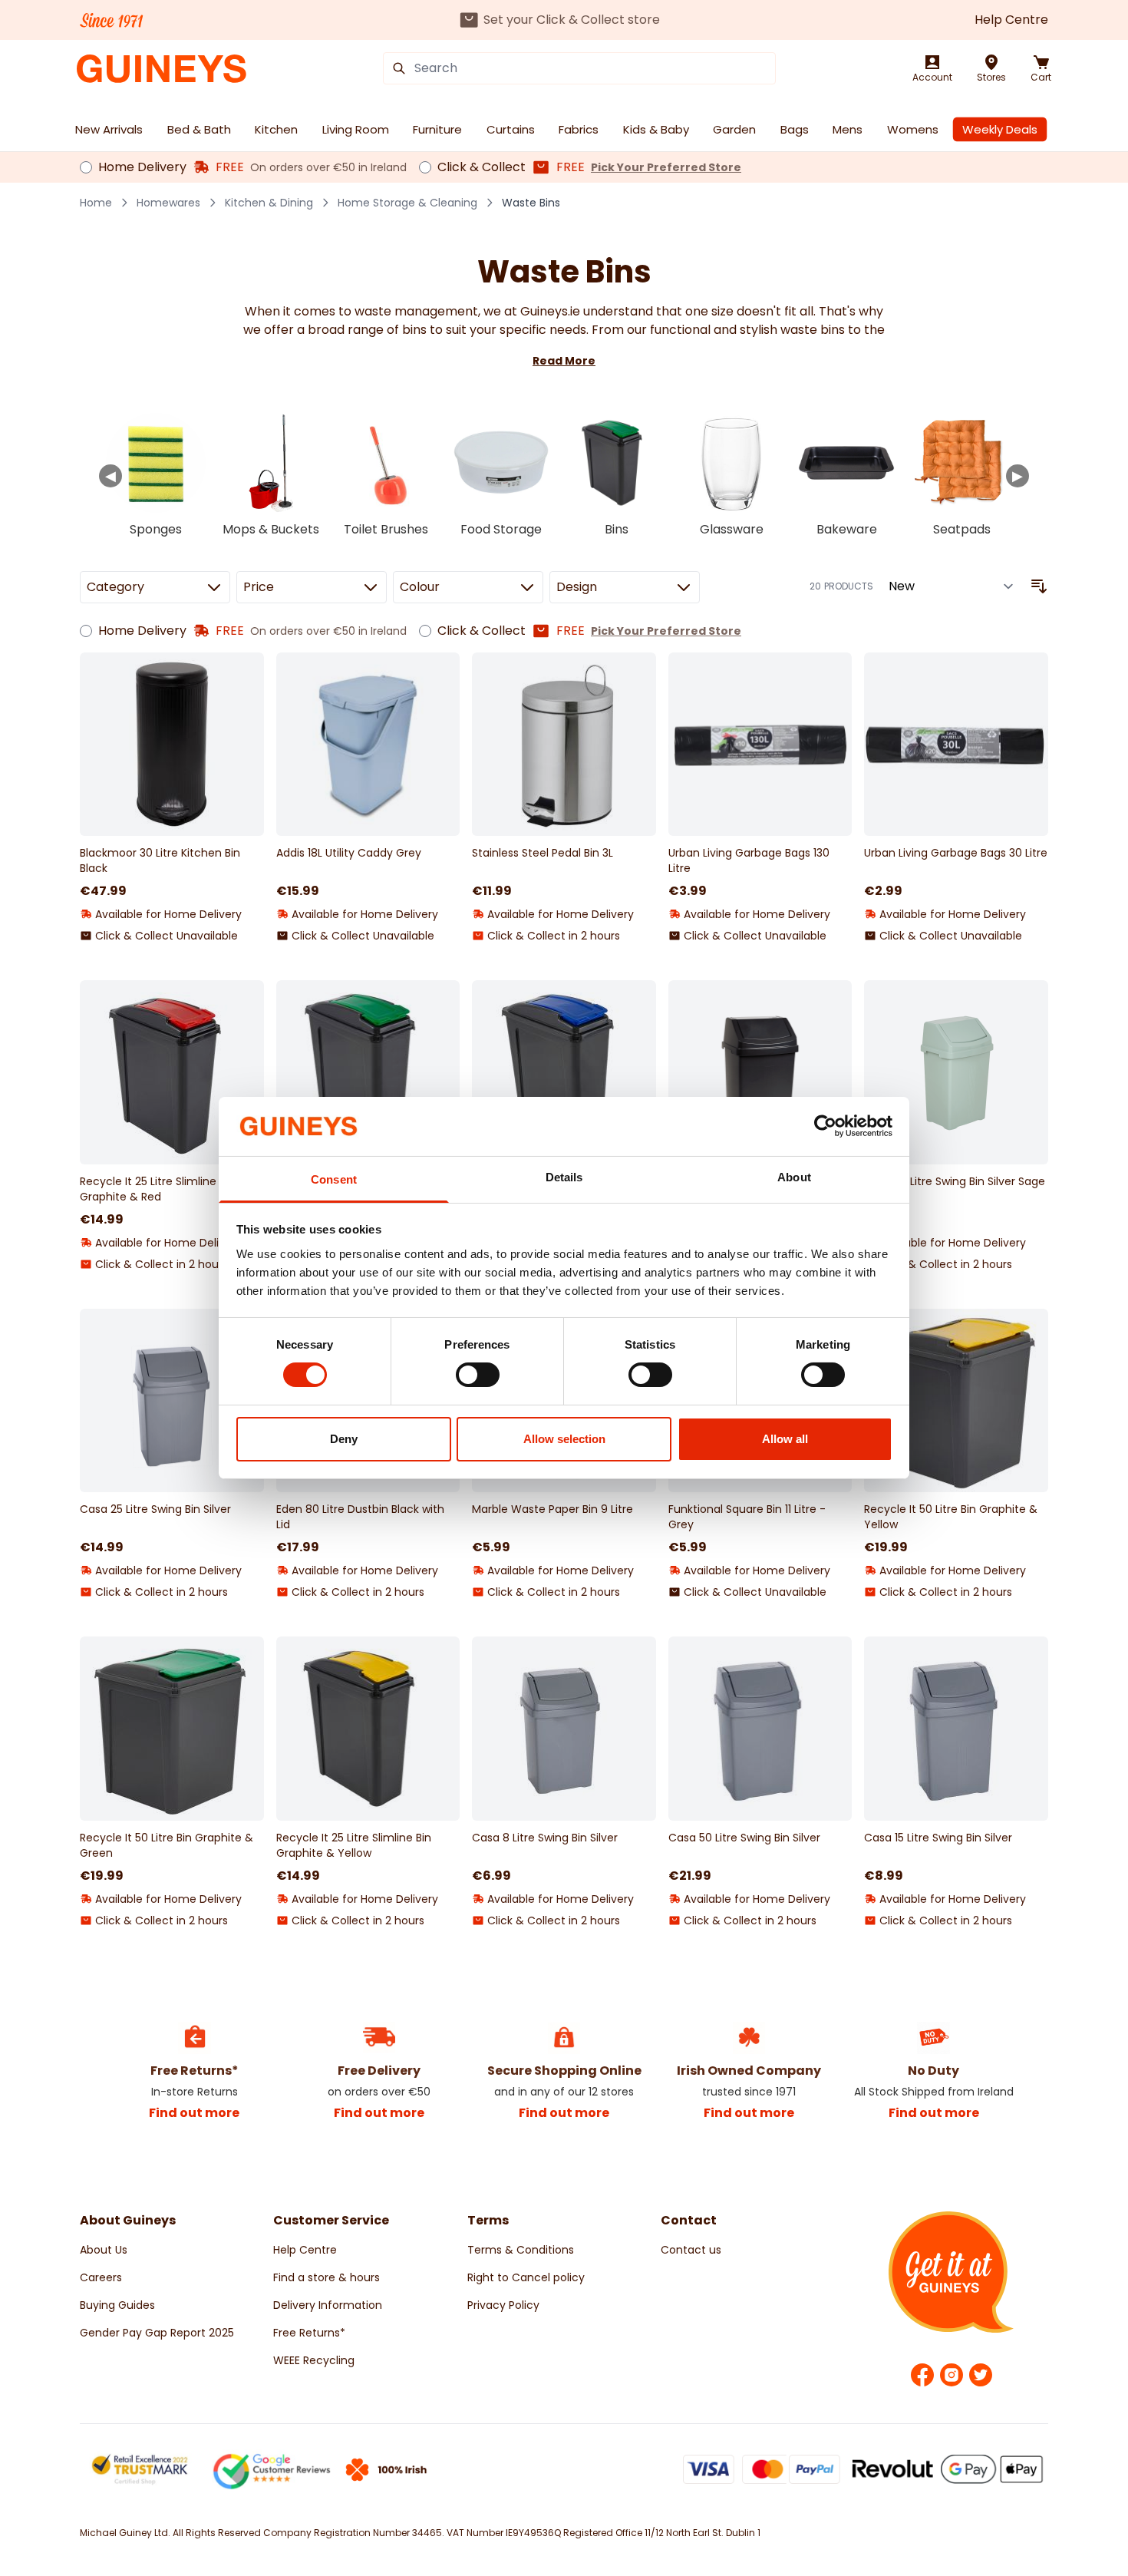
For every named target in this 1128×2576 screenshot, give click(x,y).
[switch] (478, 1375)
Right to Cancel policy (526, 2277)
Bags (795, 129)
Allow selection (564, 1439)
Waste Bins (531, 203)
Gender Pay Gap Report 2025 (157, 2333)
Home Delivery (142, 167)
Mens (848, 129)
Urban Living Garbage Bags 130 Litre (749, 860)
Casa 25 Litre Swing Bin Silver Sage (955, 1181)
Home (96, 203)
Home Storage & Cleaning (407, 203)
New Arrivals (109, 129)
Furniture (437, 129)
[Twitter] (981, 2375)
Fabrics (579, 129)
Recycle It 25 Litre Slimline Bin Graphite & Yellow (354, 1845)
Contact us (691, 2250)
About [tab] (794, 1177)
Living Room (356, 129)
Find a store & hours (327, 2277)
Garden (734, 129)
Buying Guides (117, 2305)
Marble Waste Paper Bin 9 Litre (552, 1509)
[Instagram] (952, 2375)
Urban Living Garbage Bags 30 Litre (956, 853)
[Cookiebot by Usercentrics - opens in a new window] (825, 1126)
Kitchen (276, 129)
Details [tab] (564, 1177)
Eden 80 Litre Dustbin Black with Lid (360, 1517)
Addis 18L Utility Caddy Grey (349, 853)
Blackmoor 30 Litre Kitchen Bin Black (160, 860)
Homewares (168, 203)
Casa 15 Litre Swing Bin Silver (938, 1838)
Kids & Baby (656, 129)
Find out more (194, 2113)
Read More (564, 361)
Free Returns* (309, 2333)
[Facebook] (922, 2375)
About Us (104, 2250)
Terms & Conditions (521, 2250)
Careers (101, 2277)
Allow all (785, 1439)
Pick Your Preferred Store (666, 167)
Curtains (511, 129)
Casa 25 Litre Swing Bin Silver (155, 1509)
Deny (344, 1439)
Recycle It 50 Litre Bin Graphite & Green (167, 1845)
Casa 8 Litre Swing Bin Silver (545, 1838)
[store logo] (162, 69)
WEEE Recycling (314, 2360)
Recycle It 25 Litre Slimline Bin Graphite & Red (157, 1189)
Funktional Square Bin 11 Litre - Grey (747, 1517)
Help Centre (1011, 20)
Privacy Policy (503, 2305)
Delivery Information (328, 2305)
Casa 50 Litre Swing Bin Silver (744, 1838)
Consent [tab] (334, 1179)
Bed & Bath (199, 129)
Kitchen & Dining (269, 203)
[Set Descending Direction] (1039, 586)
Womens (913, 129)
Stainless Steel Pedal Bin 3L (543, 853)
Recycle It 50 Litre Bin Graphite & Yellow (951, 1517)
